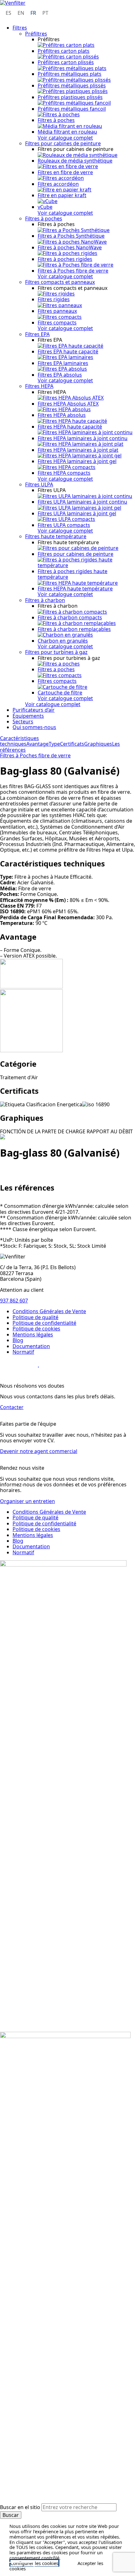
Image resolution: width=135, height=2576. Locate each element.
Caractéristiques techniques (19, 741)
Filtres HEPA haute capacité (70, 427)
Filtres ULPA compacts (64, 525)
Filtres (20, 28)
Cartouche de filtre (60, 693)
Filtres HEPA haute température (75, 589)
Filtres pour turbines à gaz (56, 652)
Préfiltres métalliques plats (70, 74)
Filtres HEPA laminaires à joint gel (77, 461)
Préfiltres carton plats (64, 51)
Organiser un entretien (27, 1501)
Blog (18, 1340)
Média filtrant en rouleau (67, 132)
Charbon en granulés (63, 641)
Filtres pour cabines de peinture (63, 143)
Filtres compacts (57, 323)
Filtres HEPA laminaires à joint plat (78, 450)
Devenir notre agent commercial (39, 1451)
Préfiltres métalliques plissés (72, 86)
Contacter (12, 1407)
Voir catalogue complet (65, 138)
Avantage (38, 744)
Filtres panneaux (57, 311)
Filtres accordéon (58, 184)
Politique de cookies (36, 1329)
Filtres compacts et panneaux (60, 282)
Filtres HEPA (39, 386)
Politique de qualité (35, 1317)
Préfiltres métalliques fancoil (72, 109)
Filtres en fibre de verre (65, 172)
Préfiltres (36, 34)
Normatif (23, 1352)
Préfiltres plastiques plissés (70, 97)
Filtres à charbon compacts (70, 617)
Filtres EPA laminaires (63, 363)
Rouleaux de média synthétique (75, 161)
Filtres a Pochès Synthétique (71, 236)
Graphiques (98, 744)
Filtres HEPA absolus (62, 415)
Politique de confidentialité (44, 1323)
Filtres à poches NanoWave (70, 247)
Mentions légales (33, 1335)
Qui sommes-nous (34, 727)
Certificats (72, 744)
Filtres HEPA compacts (64, 473)
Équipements (28, 716)
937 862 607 (14, 1301)
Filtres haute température (56, 536)
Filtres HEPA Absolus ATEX (68, 404)
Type (54, 744)
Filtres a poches (56, 669)
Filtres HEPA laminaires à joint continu (83, 438)
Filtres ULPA (39, 484)
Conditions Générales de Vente (49, 1311)
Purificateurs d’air (34, 710)
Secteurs (23, 721)
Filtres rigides (54, 299)
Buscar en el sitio (21, 2507)
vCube (45, 207)
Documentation (31, 1346)
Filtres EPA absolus (60, 375)
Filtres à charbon (45, 600)
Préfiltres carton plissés (66, 62)
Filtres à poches (56, 120)
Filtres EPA (37, 334)
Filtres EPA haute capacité (68, 351)
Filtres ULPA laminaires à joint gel (77, 513)
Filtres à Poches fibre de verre (73, 271)
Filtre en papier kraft (62, 195)
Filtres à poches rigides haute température (73, 574)
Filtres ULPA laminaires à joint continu (82, 502)
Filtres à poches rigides (65, 259)
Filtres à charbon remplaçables (74, 629)
